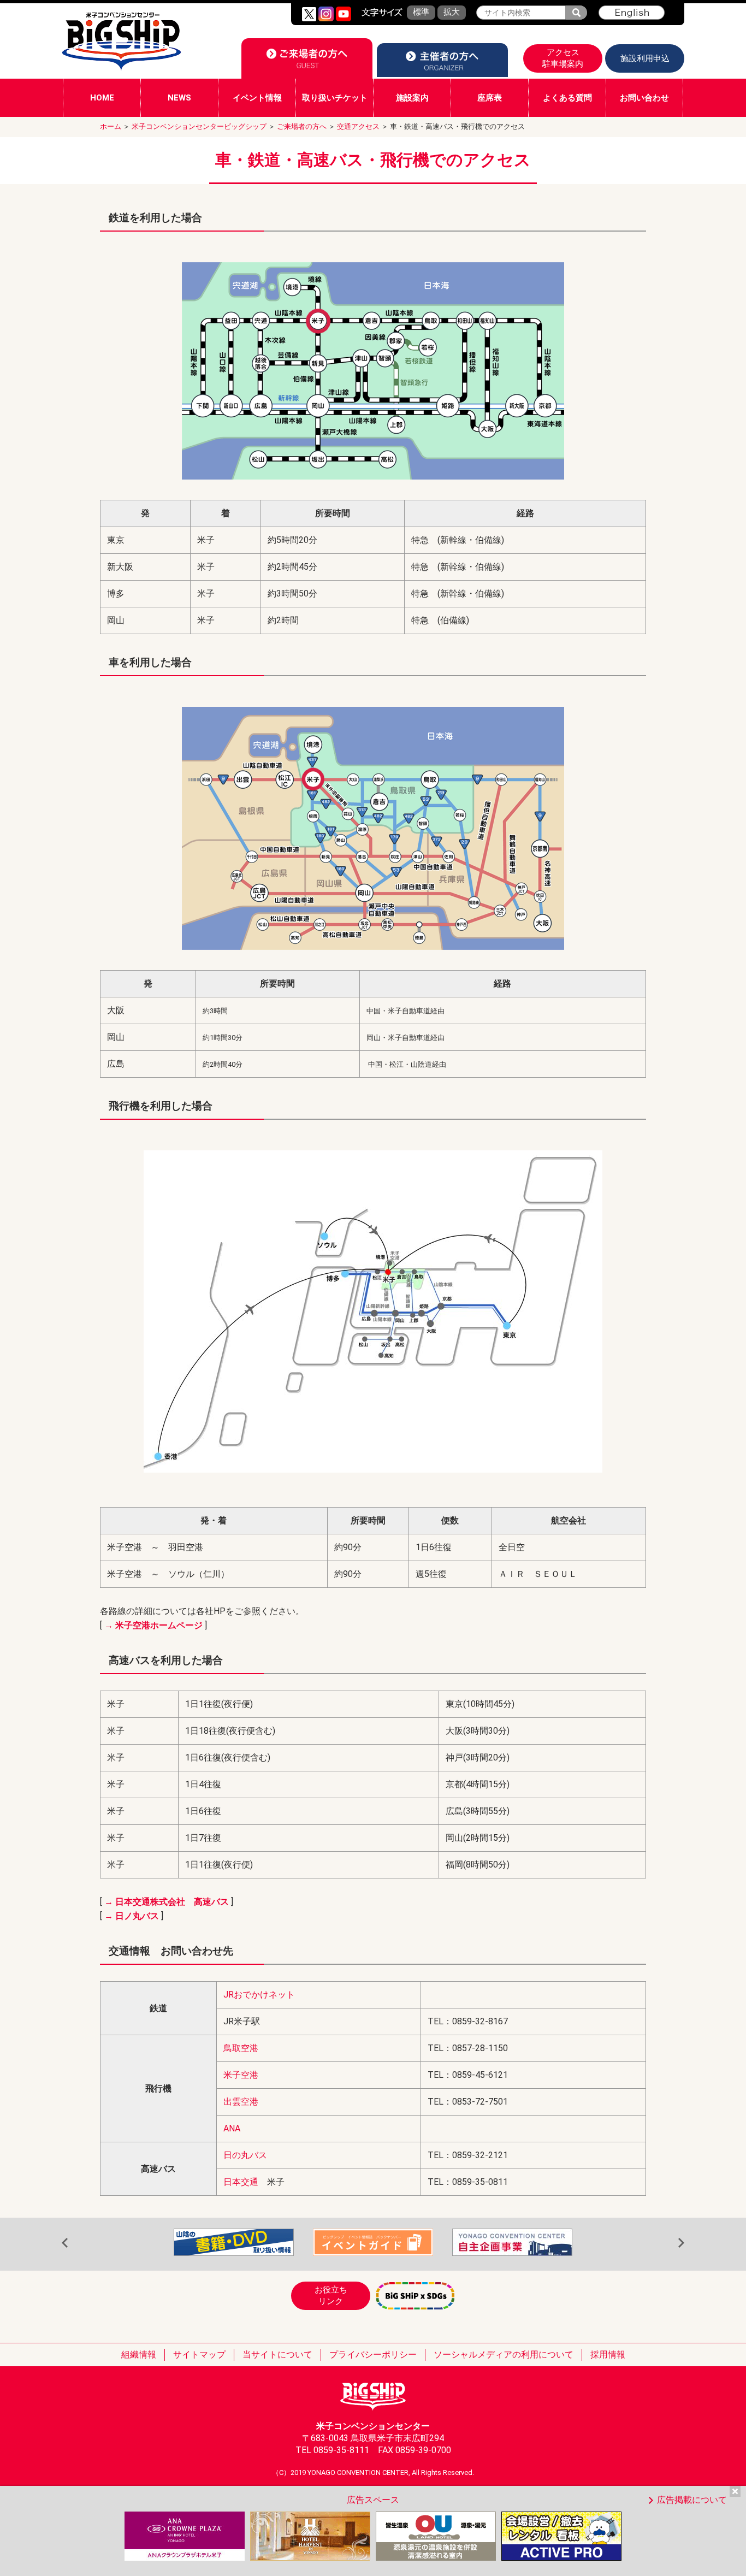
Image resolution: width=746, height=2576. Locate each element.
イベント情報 (257, 98)
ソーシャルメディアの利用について (504, 2355)
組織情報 (139, 2355)
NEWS (179, 98)
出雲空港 (241, 2102)
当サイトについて (277, 2355)
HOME (102, 98)
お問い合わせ (644, 98)
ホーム (111, 126)
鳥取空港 (241, 2048)
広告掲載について (692, 2500)
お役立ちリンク (331, 2296)
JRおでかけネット (259, 1995)
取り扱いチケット (335, 98)
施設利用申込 (645, 58)
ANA (232, 2128)
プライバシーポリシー (373, 2355)
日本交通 (241, 2182)
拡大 (452, 12)
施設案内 (412, 98)
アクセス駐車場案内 (563, 58)
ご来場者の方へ (302, 126)
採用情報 (608, 2355)
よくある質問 (567, 98)
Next (681, 2243)
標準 (421, 12)
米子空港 (241, 2075)
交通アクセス (358, 126)
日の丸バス (245, 2155)
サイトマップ (199, 2355)
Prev (65, 2243)
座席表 (490, 98)
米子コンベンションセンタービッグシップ (199, 126)
